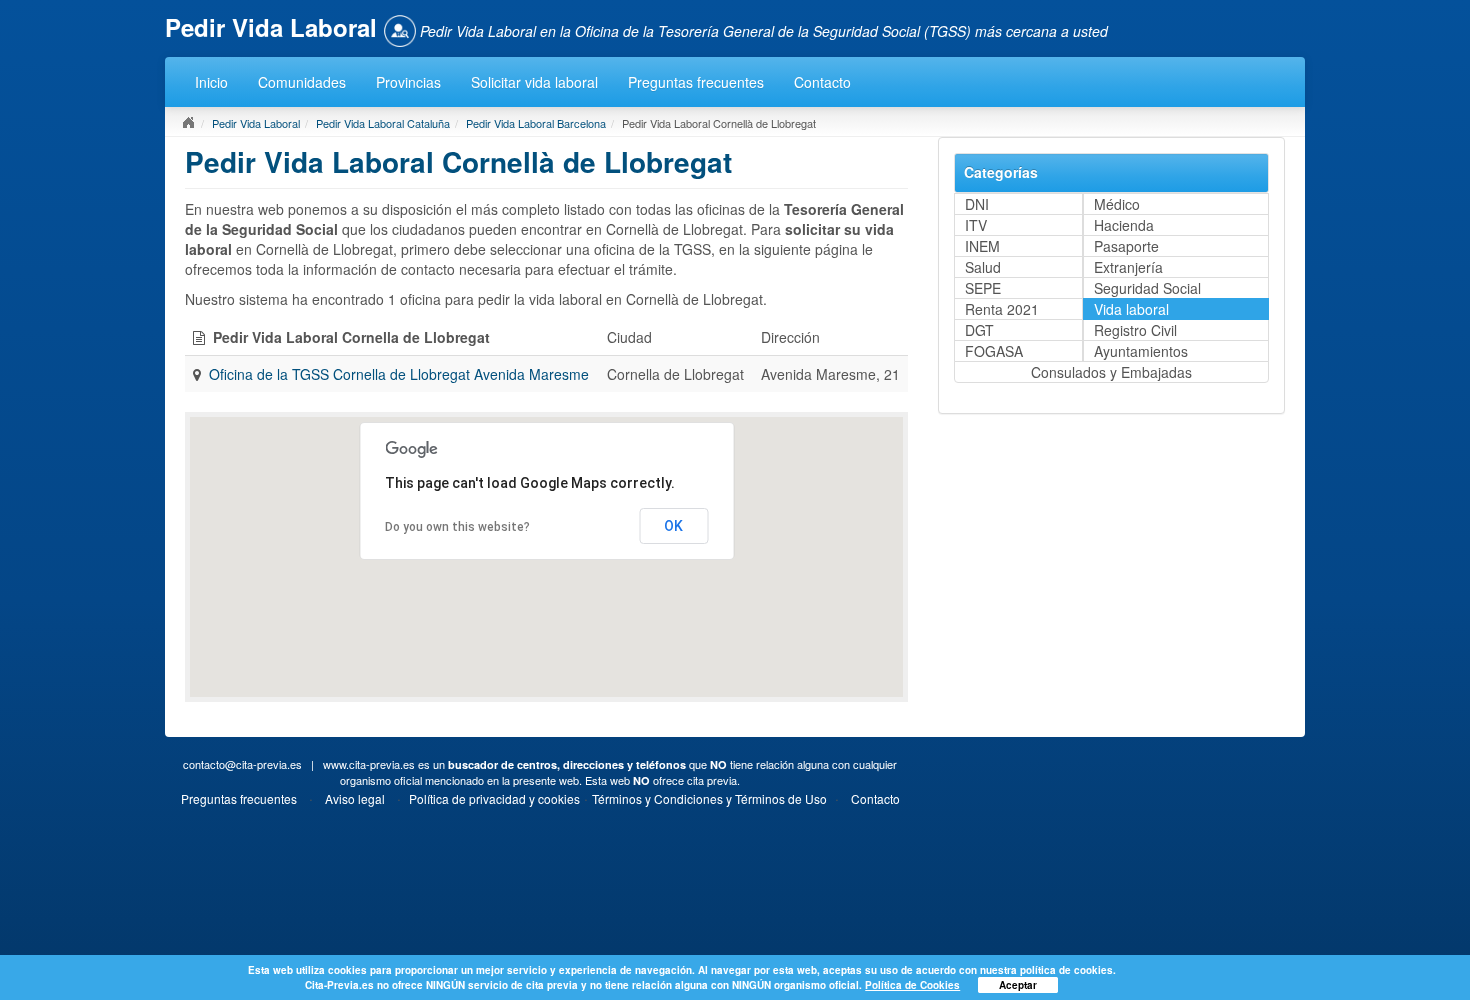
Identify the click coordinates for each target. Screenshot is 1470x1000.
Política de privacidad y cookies (494, 798)
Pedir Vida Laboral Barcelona (536, 123)
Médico (1117, 204)
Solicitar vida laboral (534, 82)
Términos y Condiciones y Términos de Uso (709, 798)
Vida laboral (1131, 309)
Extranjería (1128, 267)
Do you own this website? (457, 527)
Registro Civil (1135, 330)
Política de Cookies (912, 985)
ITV (976, 225)
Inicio (211, 82)
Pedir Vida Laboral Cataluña (383, 123)
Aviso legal (355, 798)
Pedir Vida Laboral (256, 123)
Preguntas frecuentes (696, 82)
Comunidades (302, 82)
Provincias (408, 82)
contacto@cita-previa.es (242, 764)
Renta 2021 (1002, 309)
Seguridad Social (1147, 288)
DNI (977, 204)
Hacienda (1124, 225)
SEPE (983, 288)
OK (673, 526)
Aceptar (1018, 985)
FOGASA (994, 351)
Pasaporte (1126, 246)
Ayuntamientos (1141, 351)
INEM (982, 246)
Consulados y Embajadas (1111, 372)
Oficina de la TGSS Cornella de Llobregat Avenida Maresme (399, 374)
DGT (979, 330)
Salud (983, 267)
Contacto (822, 82)
